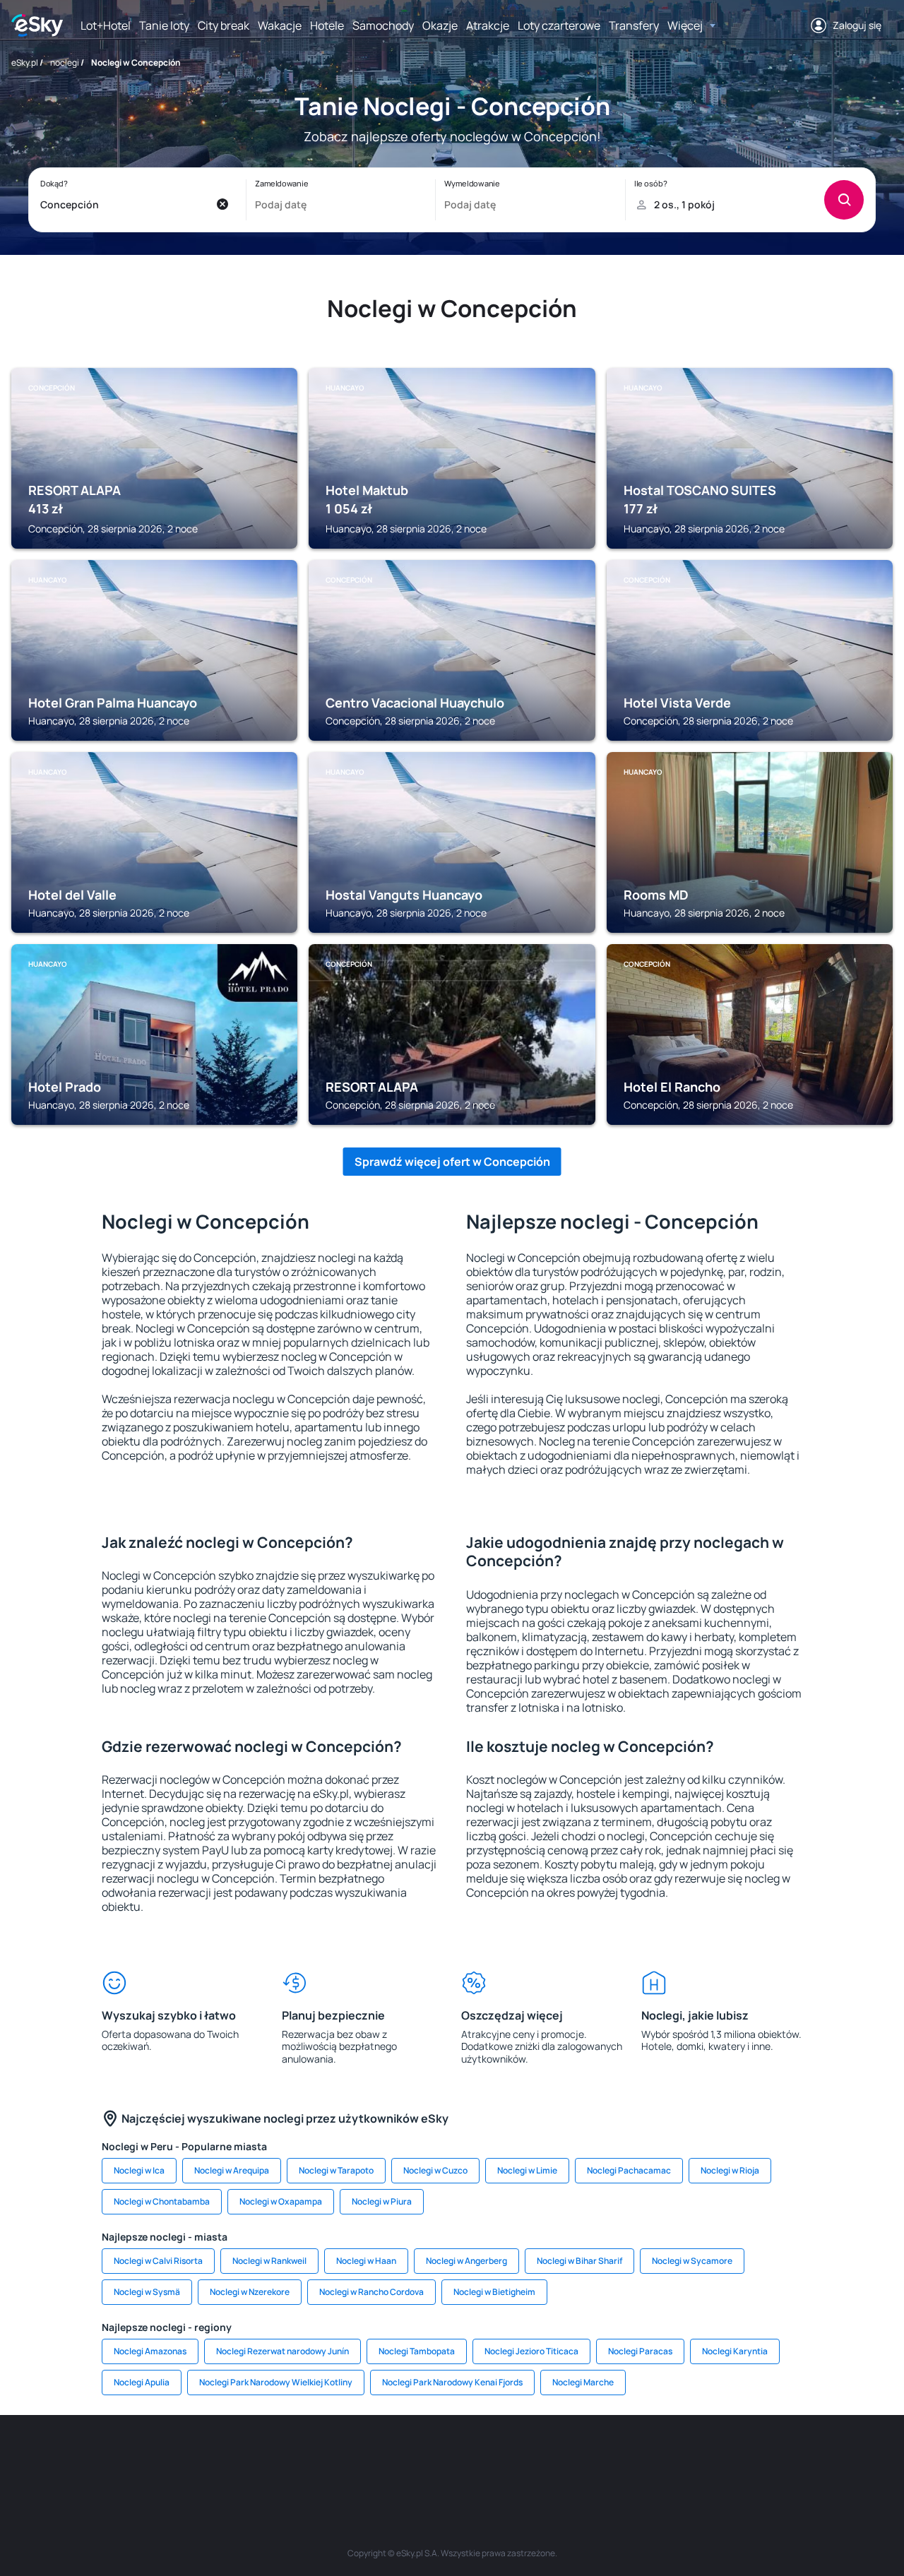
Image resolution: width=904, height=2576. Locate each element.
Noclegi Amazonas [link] (150, 2351)
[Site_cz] (325, 2457)
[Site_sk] (410, 2457)
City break (224, 25)
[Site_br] (113, 2457)
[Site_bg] (198, 2457)
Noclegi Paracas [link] (640, 2351)
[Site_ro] (155, 2457)
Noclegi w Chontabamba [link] (162, 2201)
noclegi (65, 62)
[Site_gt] (706, 2457)
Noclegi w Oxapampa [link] (281, 2201)
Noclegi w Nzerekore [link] (250, 2292)
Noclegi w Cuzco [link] (435, 2170)
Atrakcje (488, 25)
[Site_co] (494, 2457)
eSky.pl (25, 62)
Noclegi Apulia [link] (142, 2382)
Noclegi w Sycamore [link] (692, 2261)
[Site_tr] (282, 2457)
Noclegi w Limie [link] (527, 2170)
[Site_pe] (240, 2457)
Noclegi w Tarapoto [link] (336, 2170)
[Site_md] (367, 2457)
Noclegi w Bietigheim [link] (494, 2292)
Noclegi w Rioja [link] (730, 2170)
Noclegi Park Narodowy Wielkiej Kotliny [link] (276, 2382)
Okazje (440, 25)
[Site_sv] (621, 2457)
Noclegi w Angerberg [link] (466, 2261)
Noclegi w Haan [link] (366, 2261)
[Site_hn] (749, 2457)
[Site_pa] (579, 2457)
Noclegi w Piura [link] (382, 2201)
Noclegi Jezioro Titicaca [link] (531, 2351)
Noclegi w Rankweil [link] (269, 2261)
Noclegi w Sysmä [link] (147, 2292)
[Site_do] (537, 2457)
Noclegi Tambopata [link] (417, 2351)
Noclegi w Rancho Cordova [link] (371, 2292)
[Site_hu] (452, 2457)
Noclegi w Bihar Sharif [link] (579, 2261)
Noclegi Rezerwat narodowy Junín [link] (282, 2351)
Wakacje (280, 25)
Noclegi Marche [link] (583, 2382)
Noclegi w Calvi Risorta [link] (158, 2261)
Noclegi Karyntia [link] (735, 2351)
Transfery (634, 25)
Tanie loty (164, 25)
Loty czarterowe (559, 25)
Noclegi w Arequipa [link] (232, 2170)
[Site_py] (791, 2457)
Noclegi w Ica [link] (139, 2170)
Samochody (383, 25)
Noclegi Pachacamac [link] (629, 2170)
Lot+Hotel (106, 25)
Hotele (327, 25)
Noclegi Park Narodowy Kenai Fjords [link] (452, 2382)
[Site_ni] (664, 2457)
